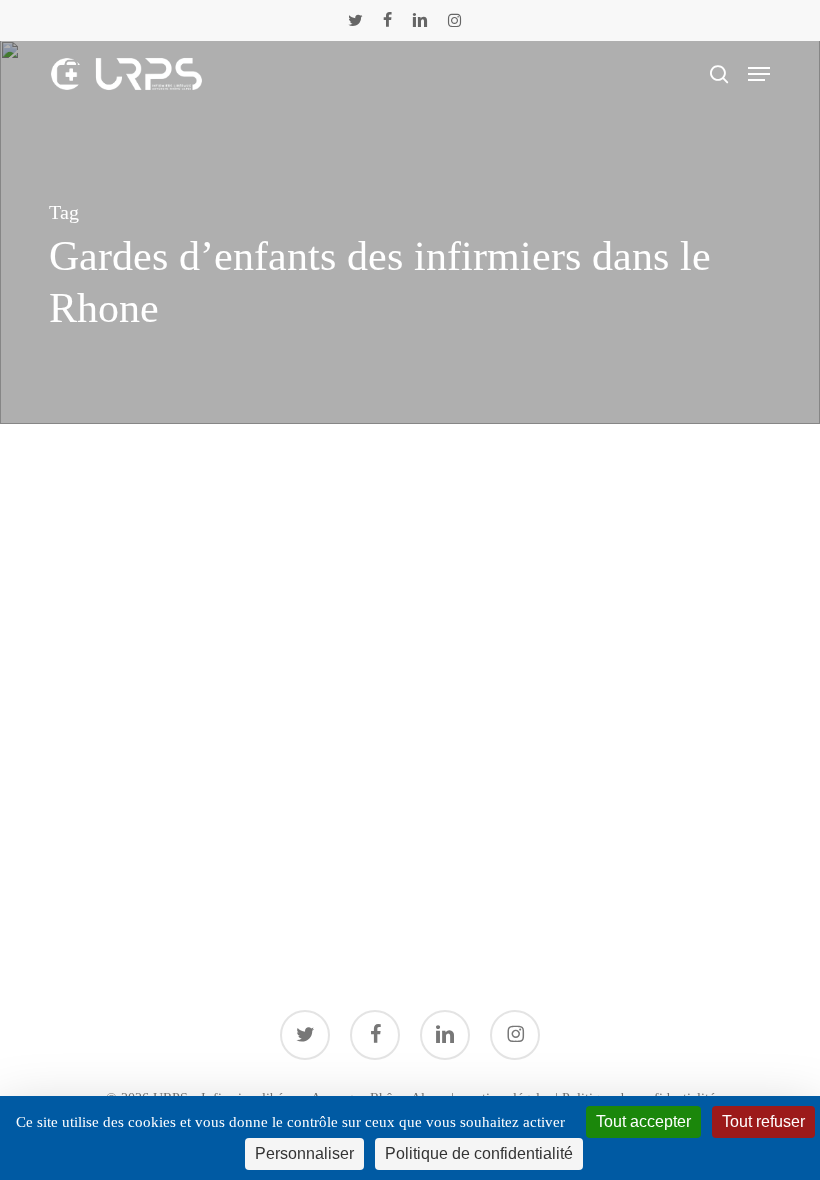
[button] (759, 74)
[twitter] (355, 20)
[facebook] (387, 20)
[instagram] (454, 20)
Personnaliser (304, 1153)
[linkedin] (420, 20)
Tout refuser (763, 1121)
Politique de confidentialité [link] (479, 1153)
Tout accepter (643, 1121)
